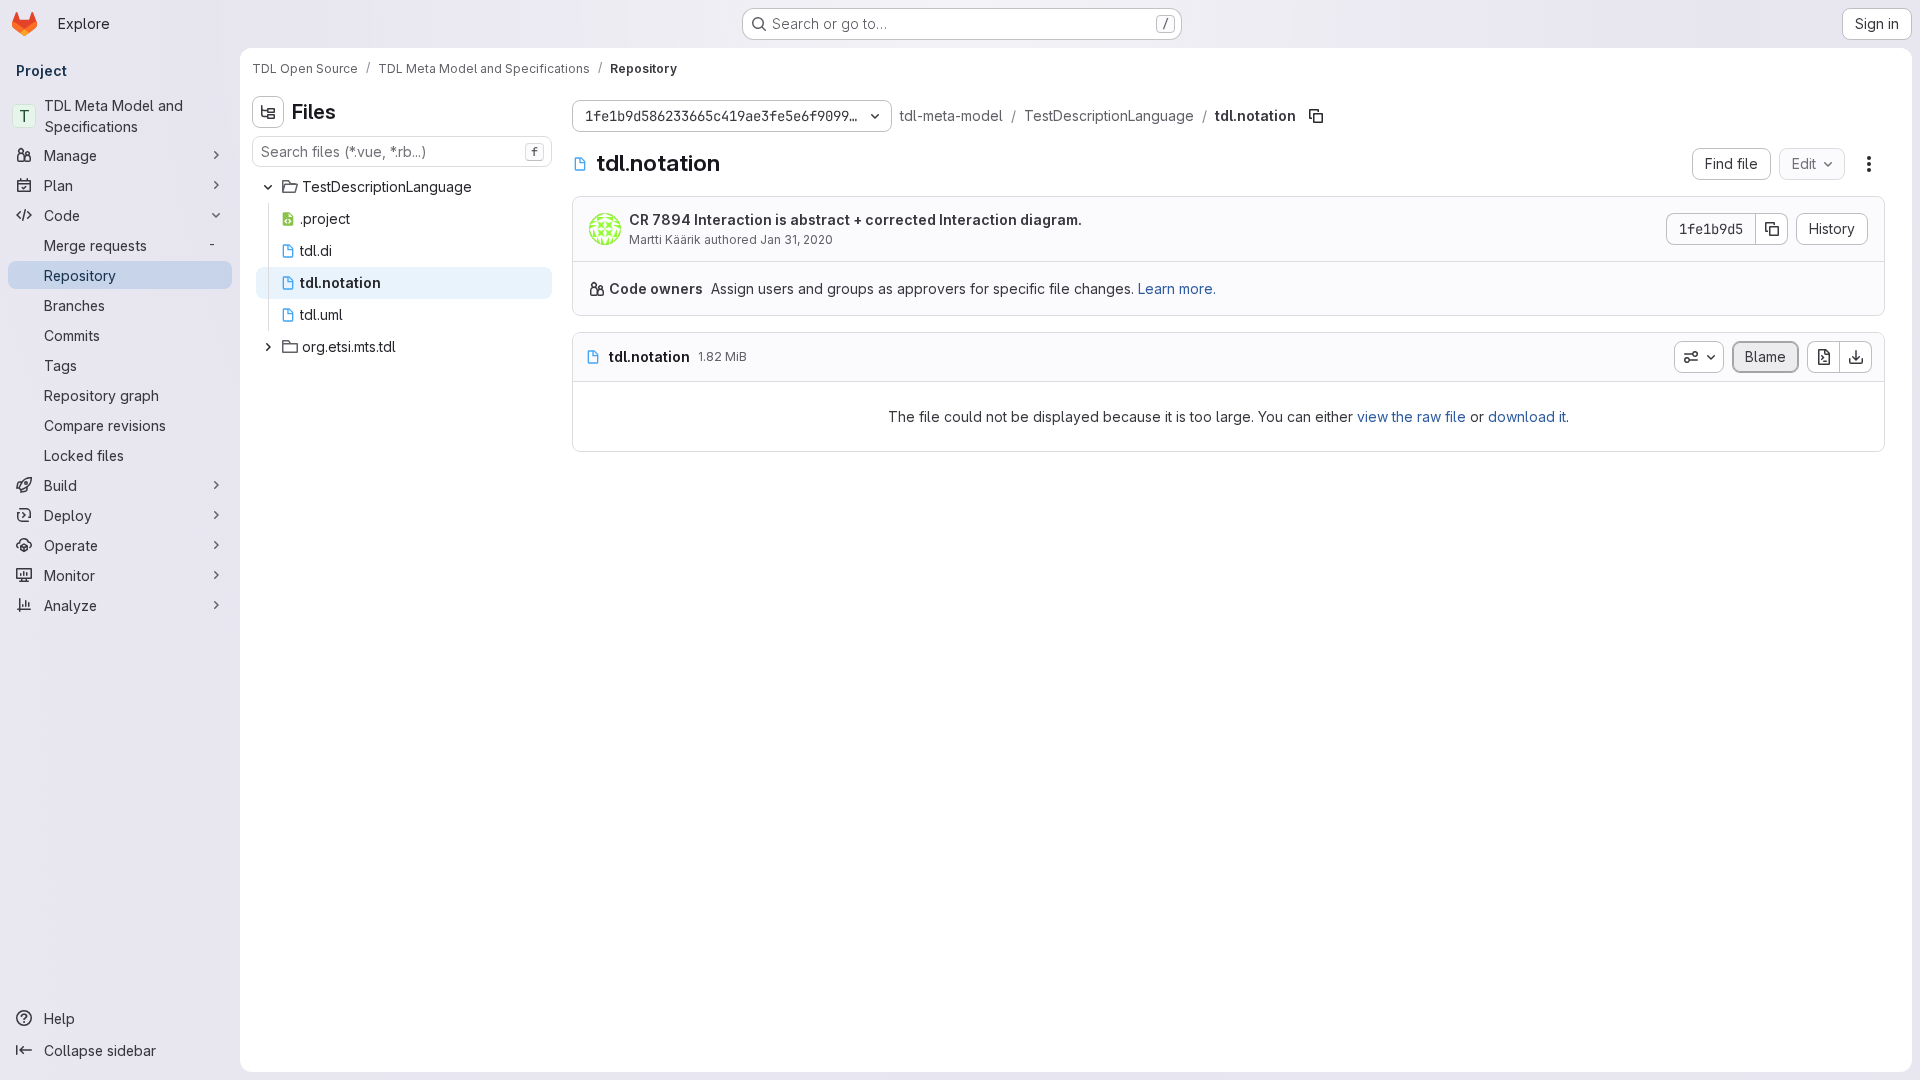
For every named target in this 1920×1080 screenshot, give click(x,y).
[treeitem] (404, 187)
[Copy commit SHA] (1772, 229)
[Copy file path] (1316, 116)
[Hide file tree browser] (268, 112)
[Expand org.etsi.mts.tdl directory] (268, 347)
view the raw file (1411, 416)
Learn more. (1177, 288)
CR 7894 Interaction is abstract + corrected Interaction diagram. (855, 219)
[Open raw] (1823, 357)
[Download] (1856, 357)
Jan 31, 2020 (796, 239)
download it (1527, 416)
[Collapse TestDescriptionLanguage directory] (268, 187)
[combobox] (402, 151)
